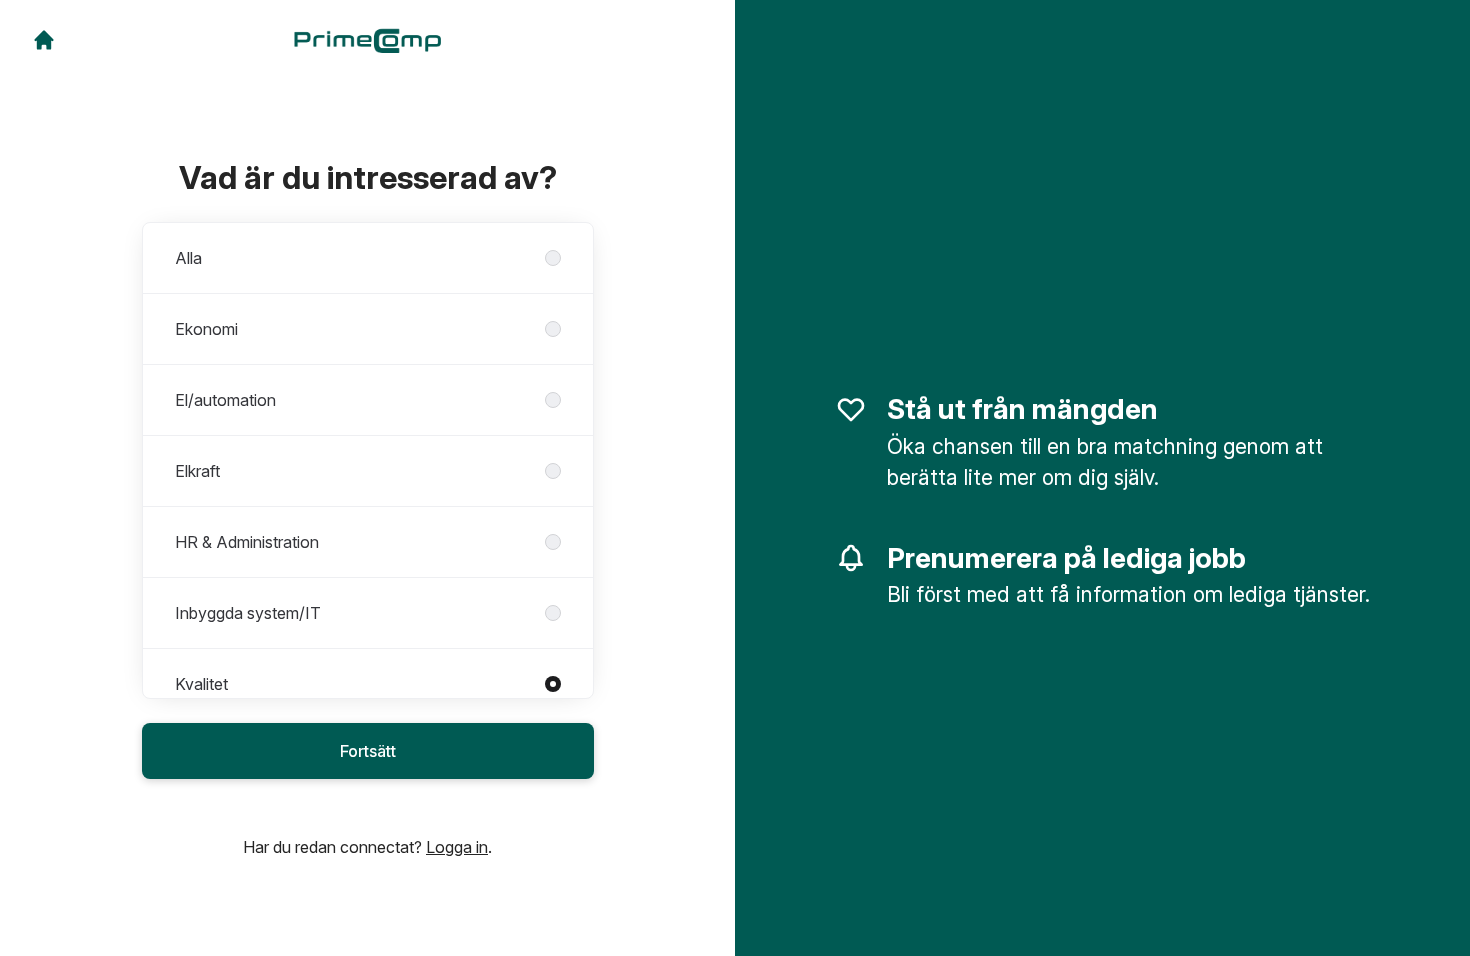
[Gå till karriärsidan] (44, 40)
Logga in (457, 847)
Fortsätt (368, 751)
